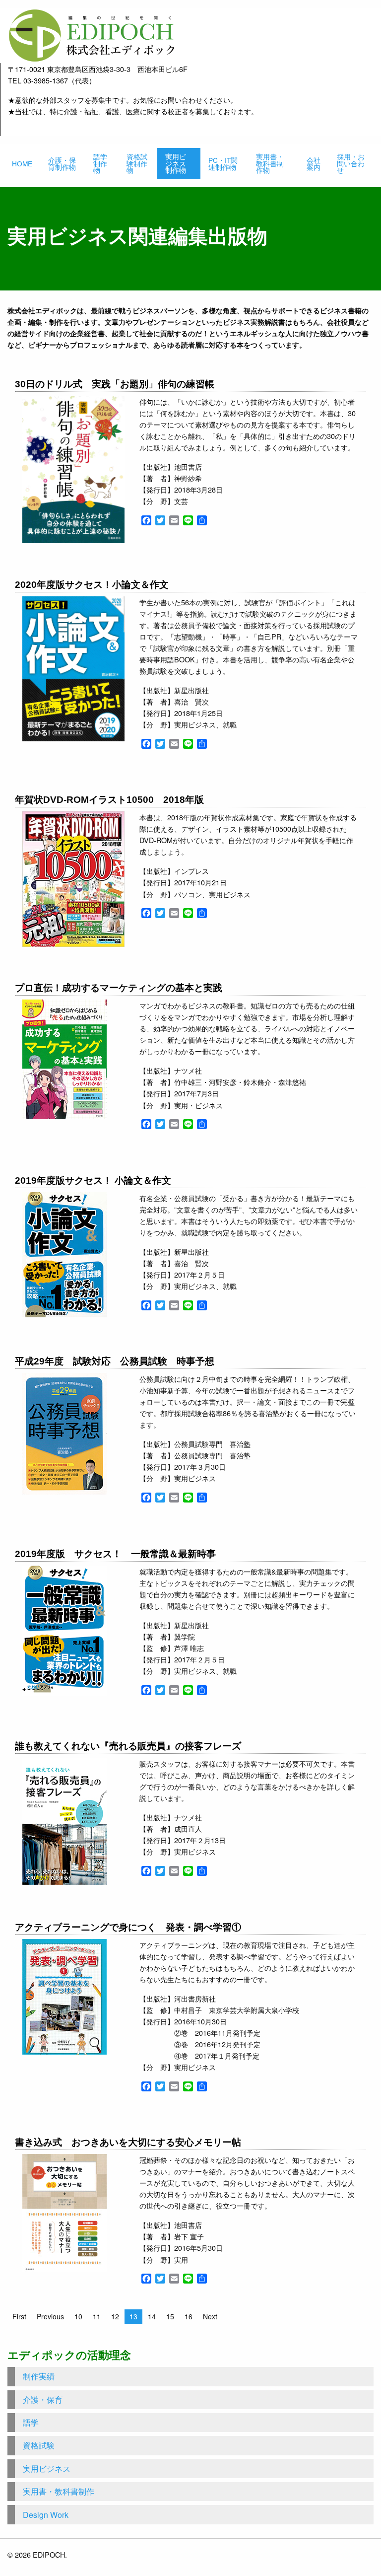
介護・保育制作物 (62, 163)
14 (152, 2316)
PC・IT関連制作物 (223, 163)
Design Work (46, 2515)
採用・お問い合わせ (351, 163)
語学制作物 (100, 163)
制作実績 (39, 2376)
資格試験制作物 (137, 163)
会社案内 (314, 163)
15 (170, 2316)
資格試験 (39, 2445)
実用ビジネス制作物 (176, 163)
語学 (31, 2422)
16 (189, 2316)
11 (97, 2316)
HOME (22, 163)
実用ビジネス (47, 2469)
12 (115, 2316)
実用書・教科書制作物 (270, 163)
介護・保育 (43, 2399)
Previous (50, 2316)
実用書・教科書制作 (59, 2491)
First (19, 2316)
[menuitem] (22, 164)
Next (210, 2316)
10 (78, 2316)
